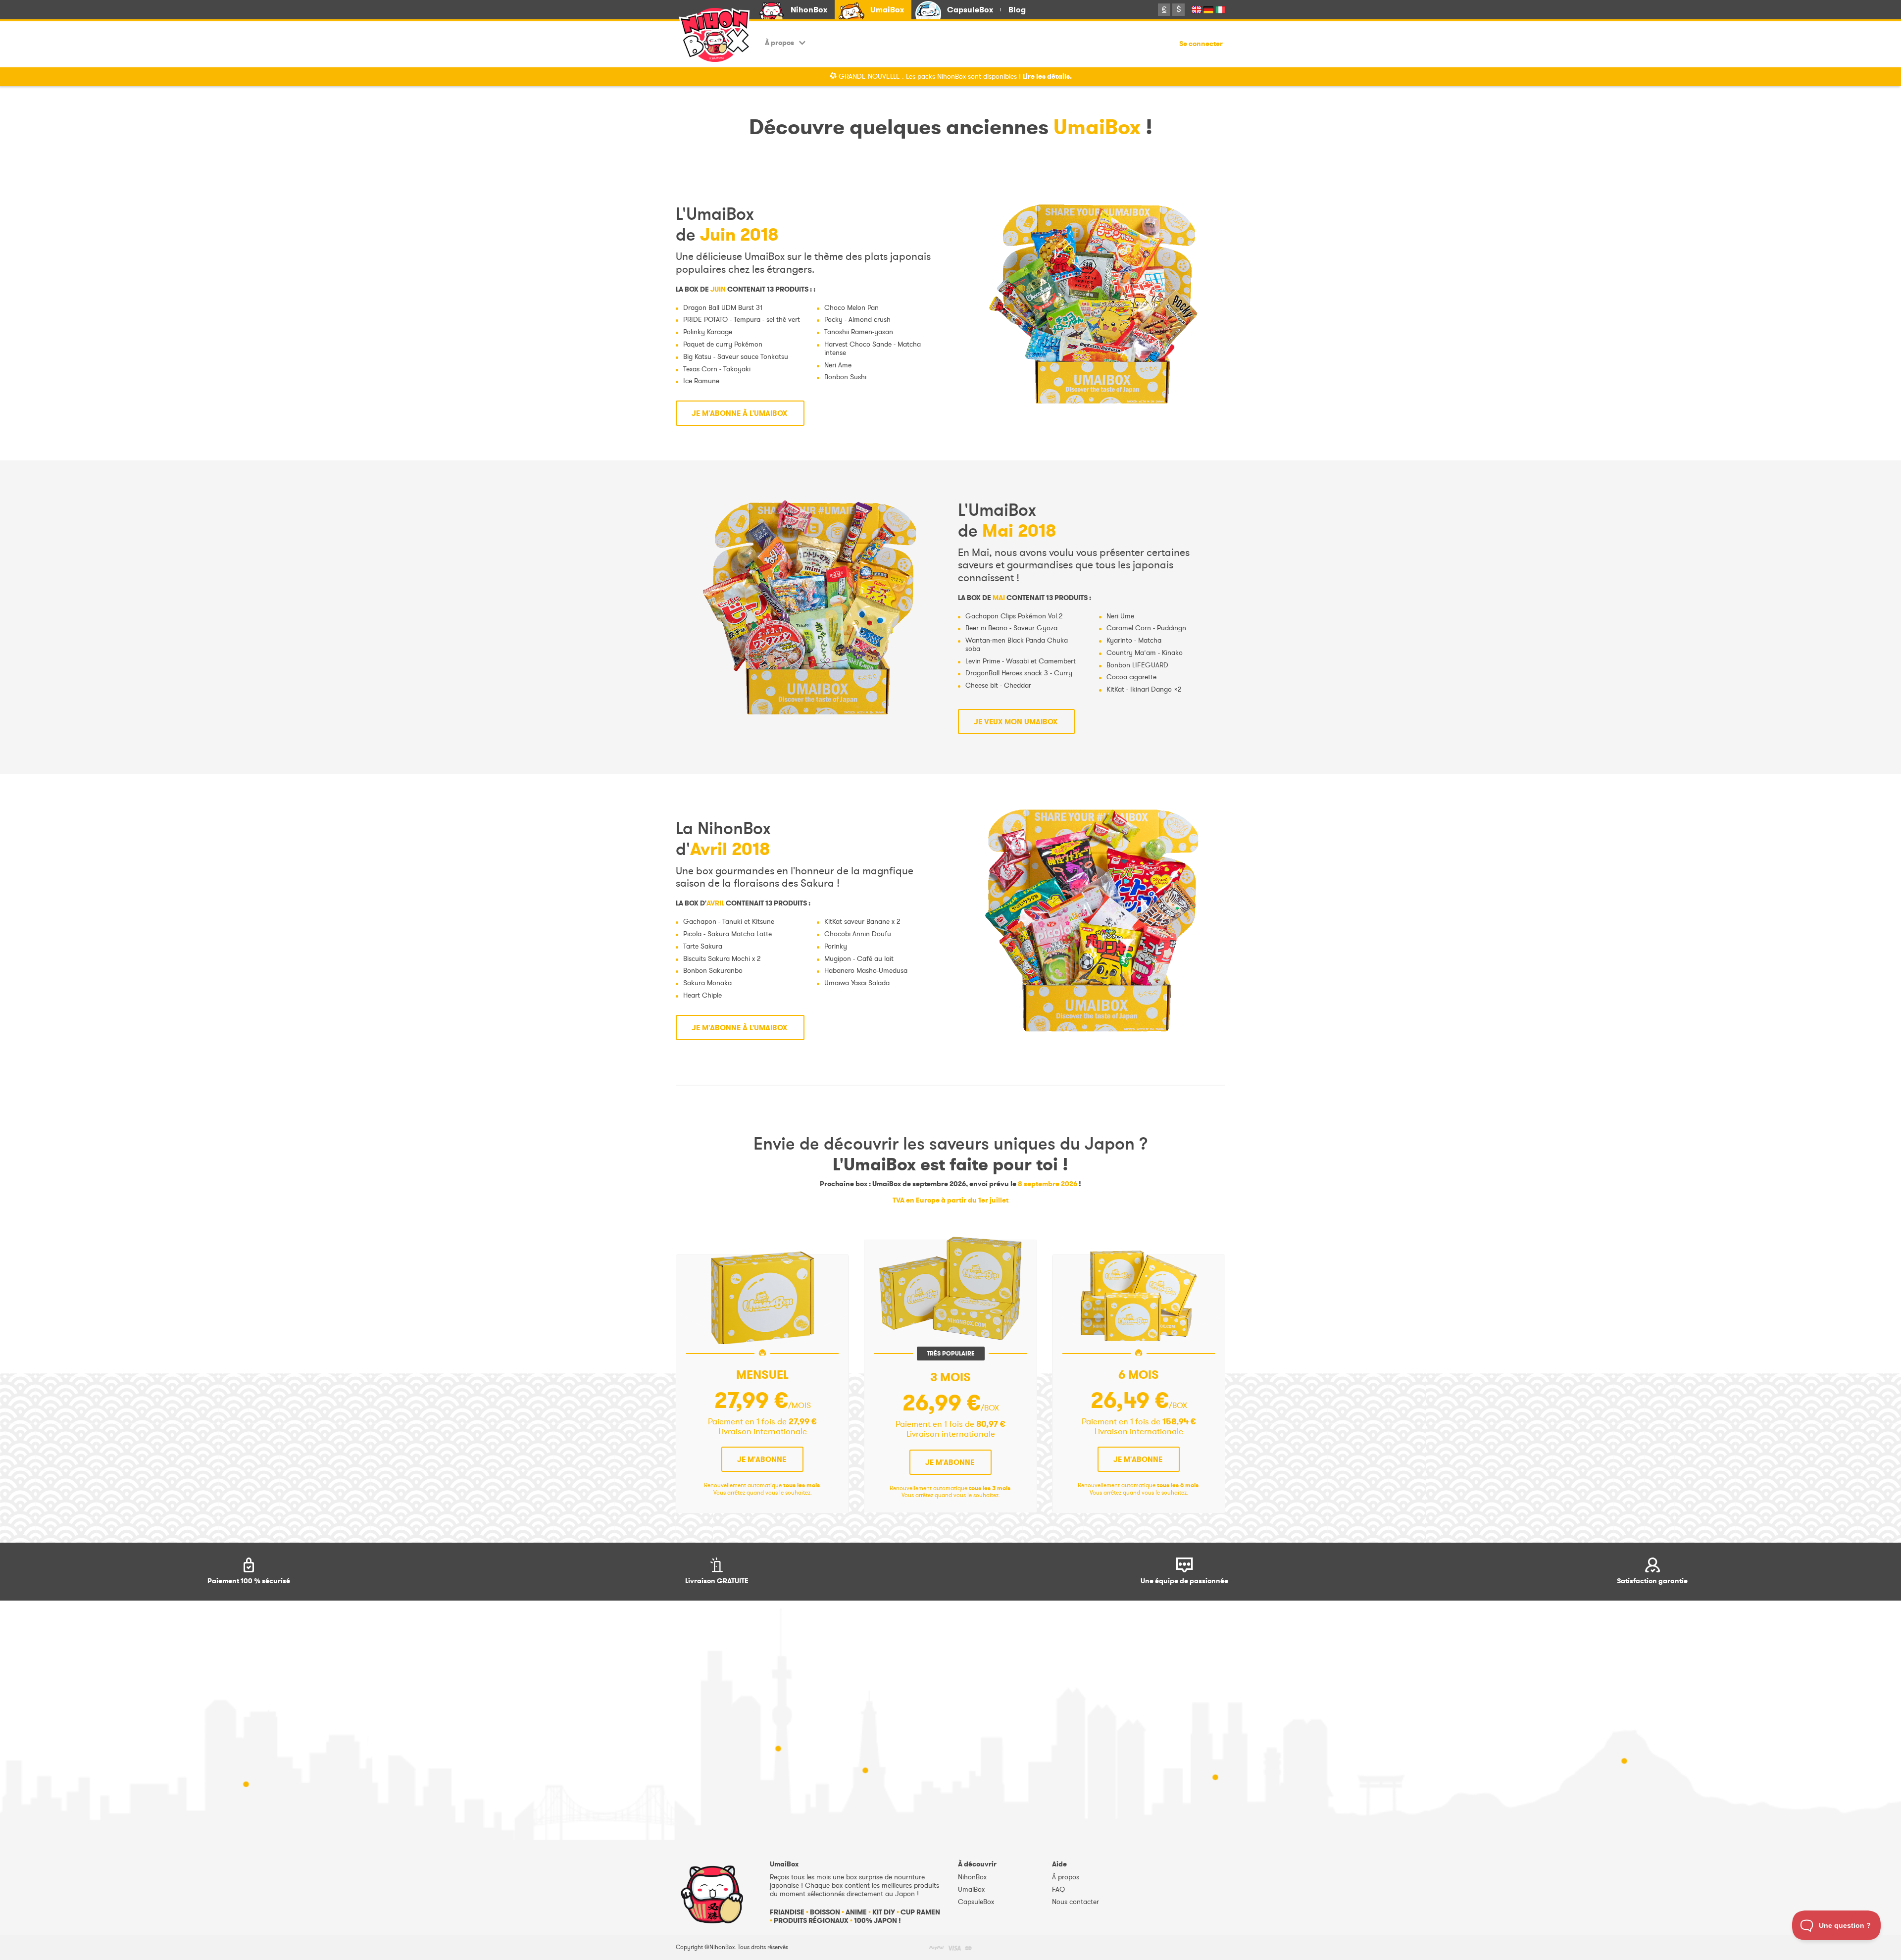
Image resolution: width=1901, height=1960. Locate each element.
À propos (779, 43)
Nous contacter (1076, 1902)
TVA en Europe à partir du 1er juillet (950, 1200)
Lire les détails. (1047, 76)
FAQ (1058, 1889)
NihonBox (809, 10)
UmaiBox (887, 10)
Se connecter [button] (1201, 44)
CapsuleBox (970, 10)
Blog (1017, 10)
